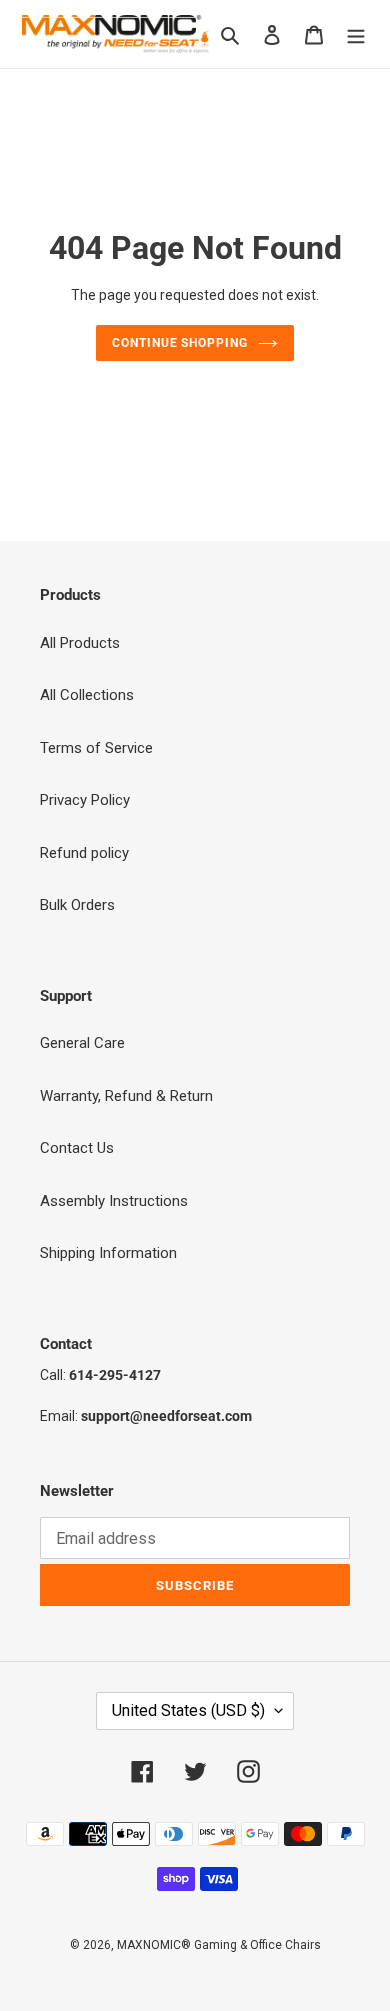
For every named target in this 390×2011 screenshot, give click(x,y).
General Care (82, 1043)
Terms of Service (96, 748)
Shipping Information (108, 1253)
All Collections (87, 695)
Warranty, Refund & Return (126, 1096)
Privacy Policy (85, 800)
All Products (80, 643)
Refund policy (84, 853)
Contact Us (77, 1148)
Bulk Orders (77, 905)
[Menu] (356, 34)
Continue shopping (180, 343)
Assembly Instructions (114, 1201)
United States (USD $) (188, 1710)
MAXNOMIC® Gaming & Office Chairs (219, 1945)
